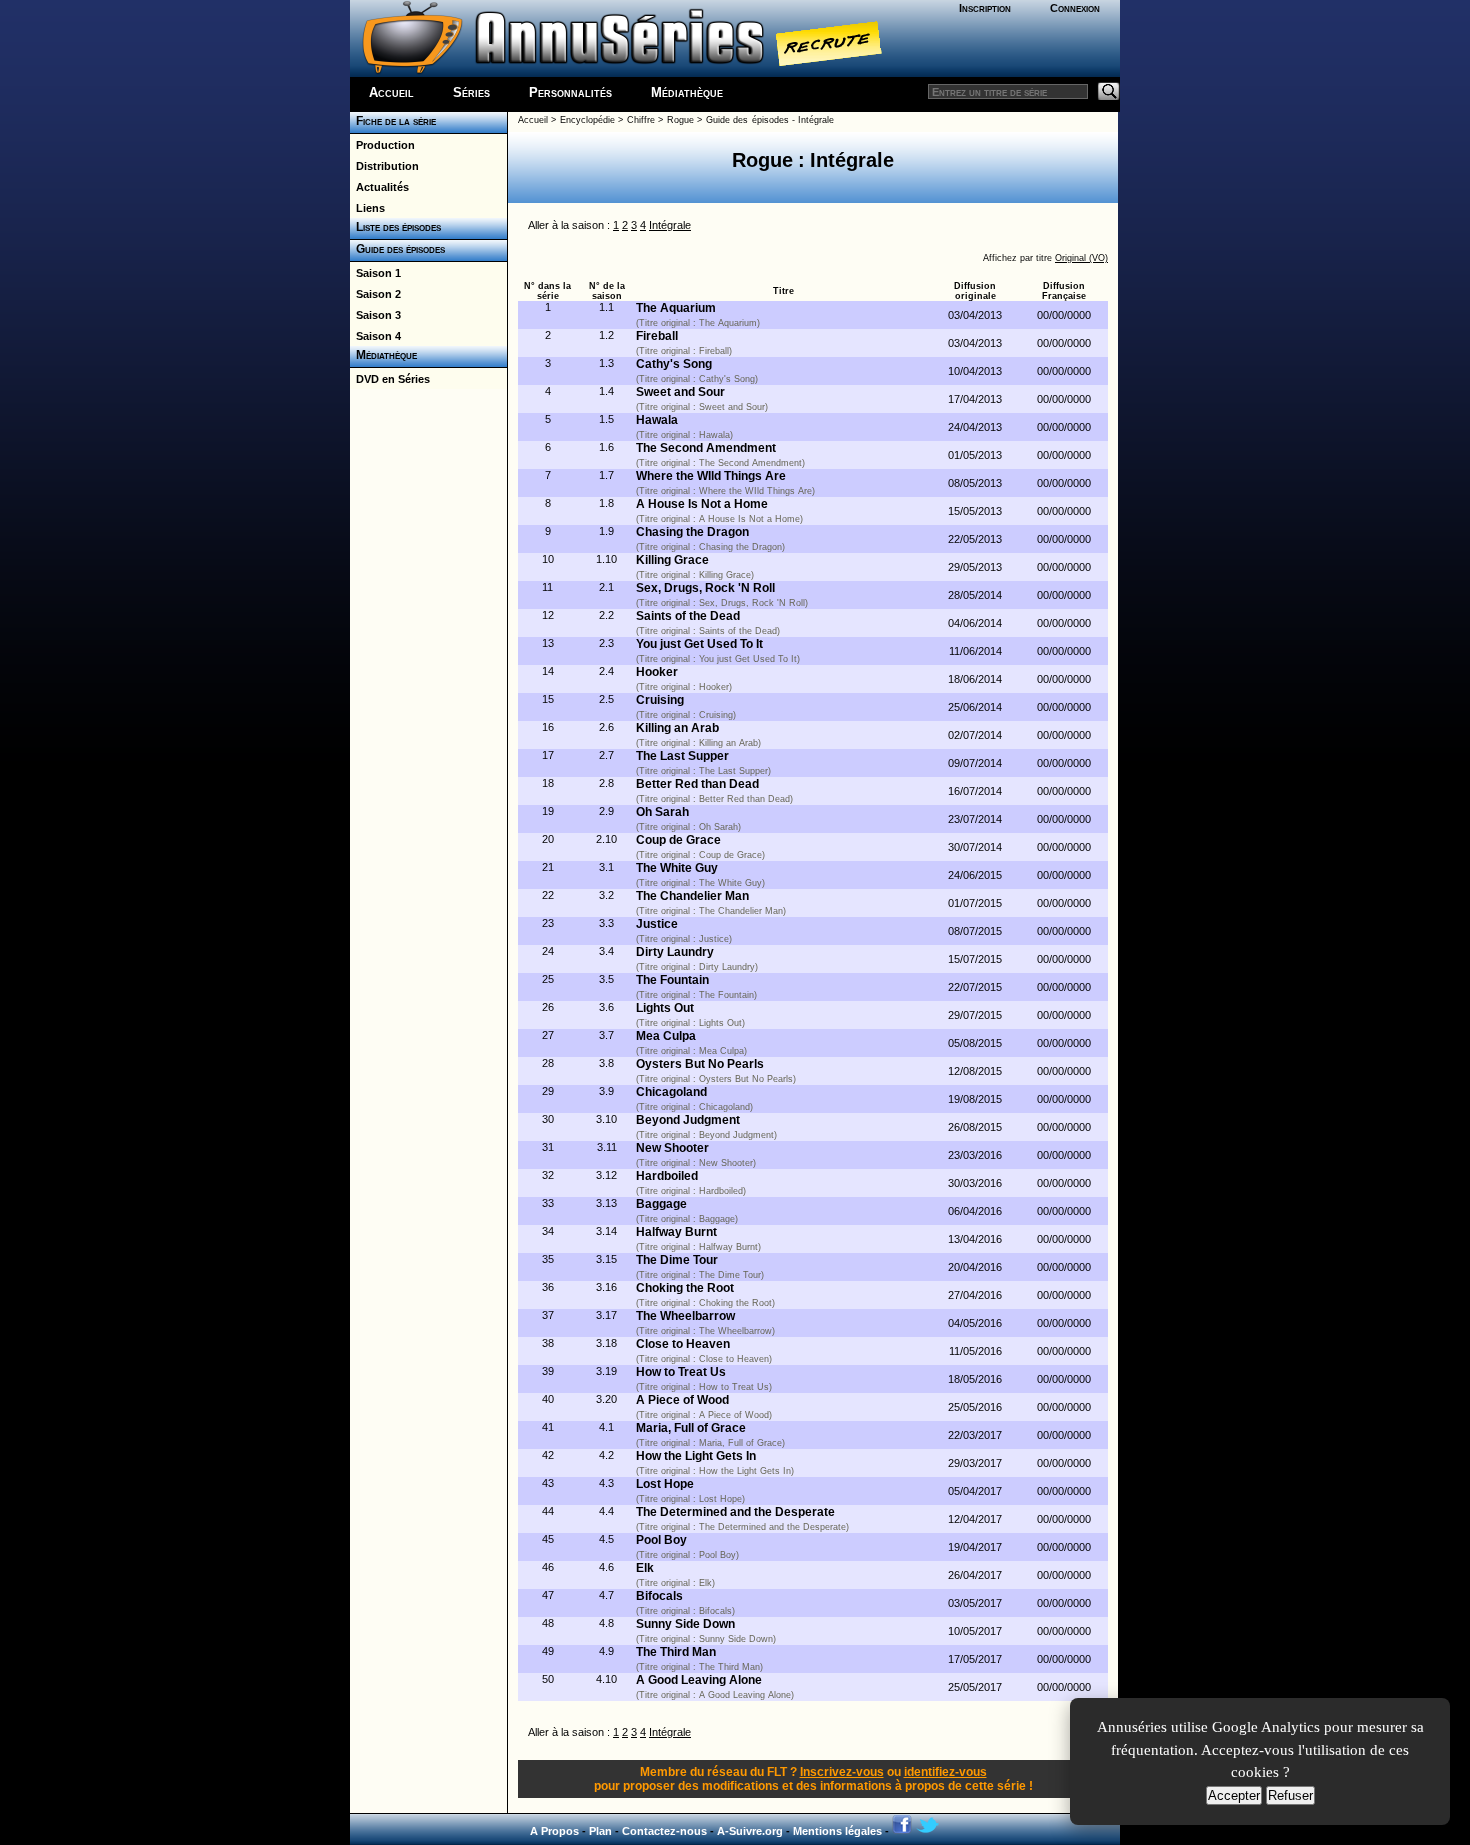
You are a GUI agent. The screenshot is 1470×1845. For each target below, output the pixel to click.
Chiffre (641, 120)
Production (382, 145)
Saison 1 (375, 273)
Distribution (384, 166)
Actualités (379, 187)
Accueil (391, 92)
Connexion (1075, 8)
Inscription (985, 8)
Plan (600, 1831)
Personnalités (570, 92)
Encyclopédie (587, 120)
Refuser (1290, 1795)
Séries (471, 92)
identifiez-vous (945, 1772)
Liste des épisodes (395, 227)
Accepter (1234, 1795)
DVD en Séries (390, 379)
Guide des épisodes (397, 249)
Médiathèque (687, 92)
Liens (367, 208)
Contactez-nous (664, 1831)
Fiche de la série (393, 121)
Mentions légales (837, 1831)
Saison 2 (375, 294)
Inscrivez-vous (842, 1772)
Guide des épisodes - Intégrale (770, 120)
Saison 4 (375, 336)
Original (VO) (1081, 258)
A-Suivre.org (750, 1831)
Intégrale (670, 225)
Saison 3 (375, 315)
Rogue (680, 120)
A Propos (554, 1831)
